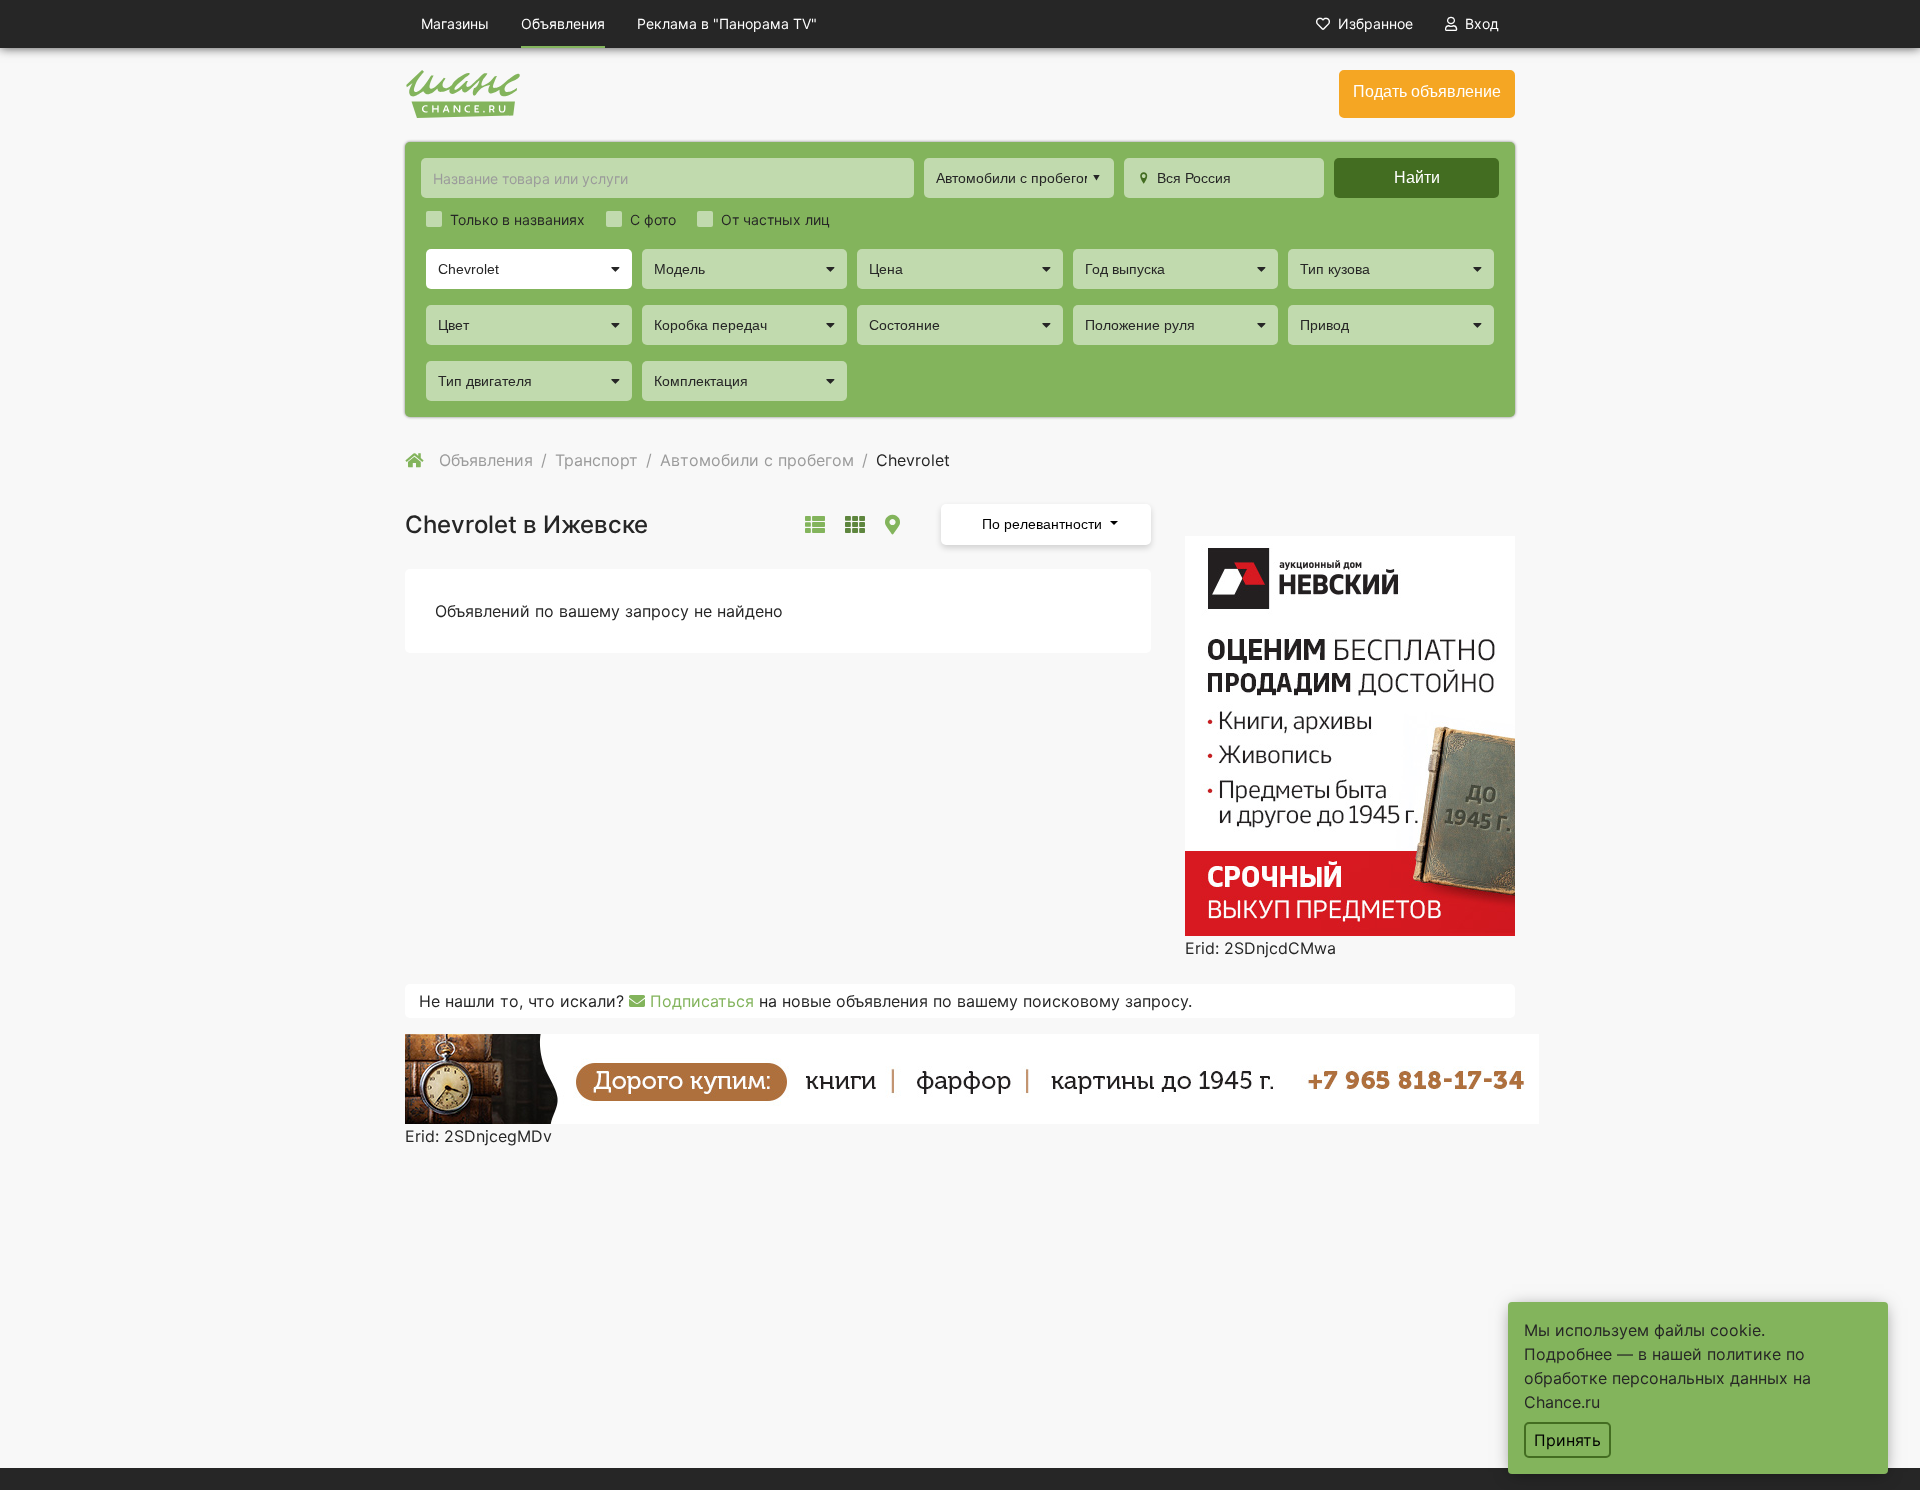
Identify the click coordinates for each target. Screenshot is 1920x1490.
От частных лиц (775, 219)
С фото (653, 219)
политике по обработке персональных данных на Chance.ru (1667, 1378)
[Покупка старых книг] (972, 1077)
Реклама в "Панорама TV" (727, 23)
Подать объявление (1427, 91)
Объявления (563, 23)
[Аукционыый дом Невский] (1350, 734)
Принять (1567, 1440)
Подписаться (699, 1001)
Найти (1417, 177)
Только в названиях (517, 219)
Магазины (455, 23)
